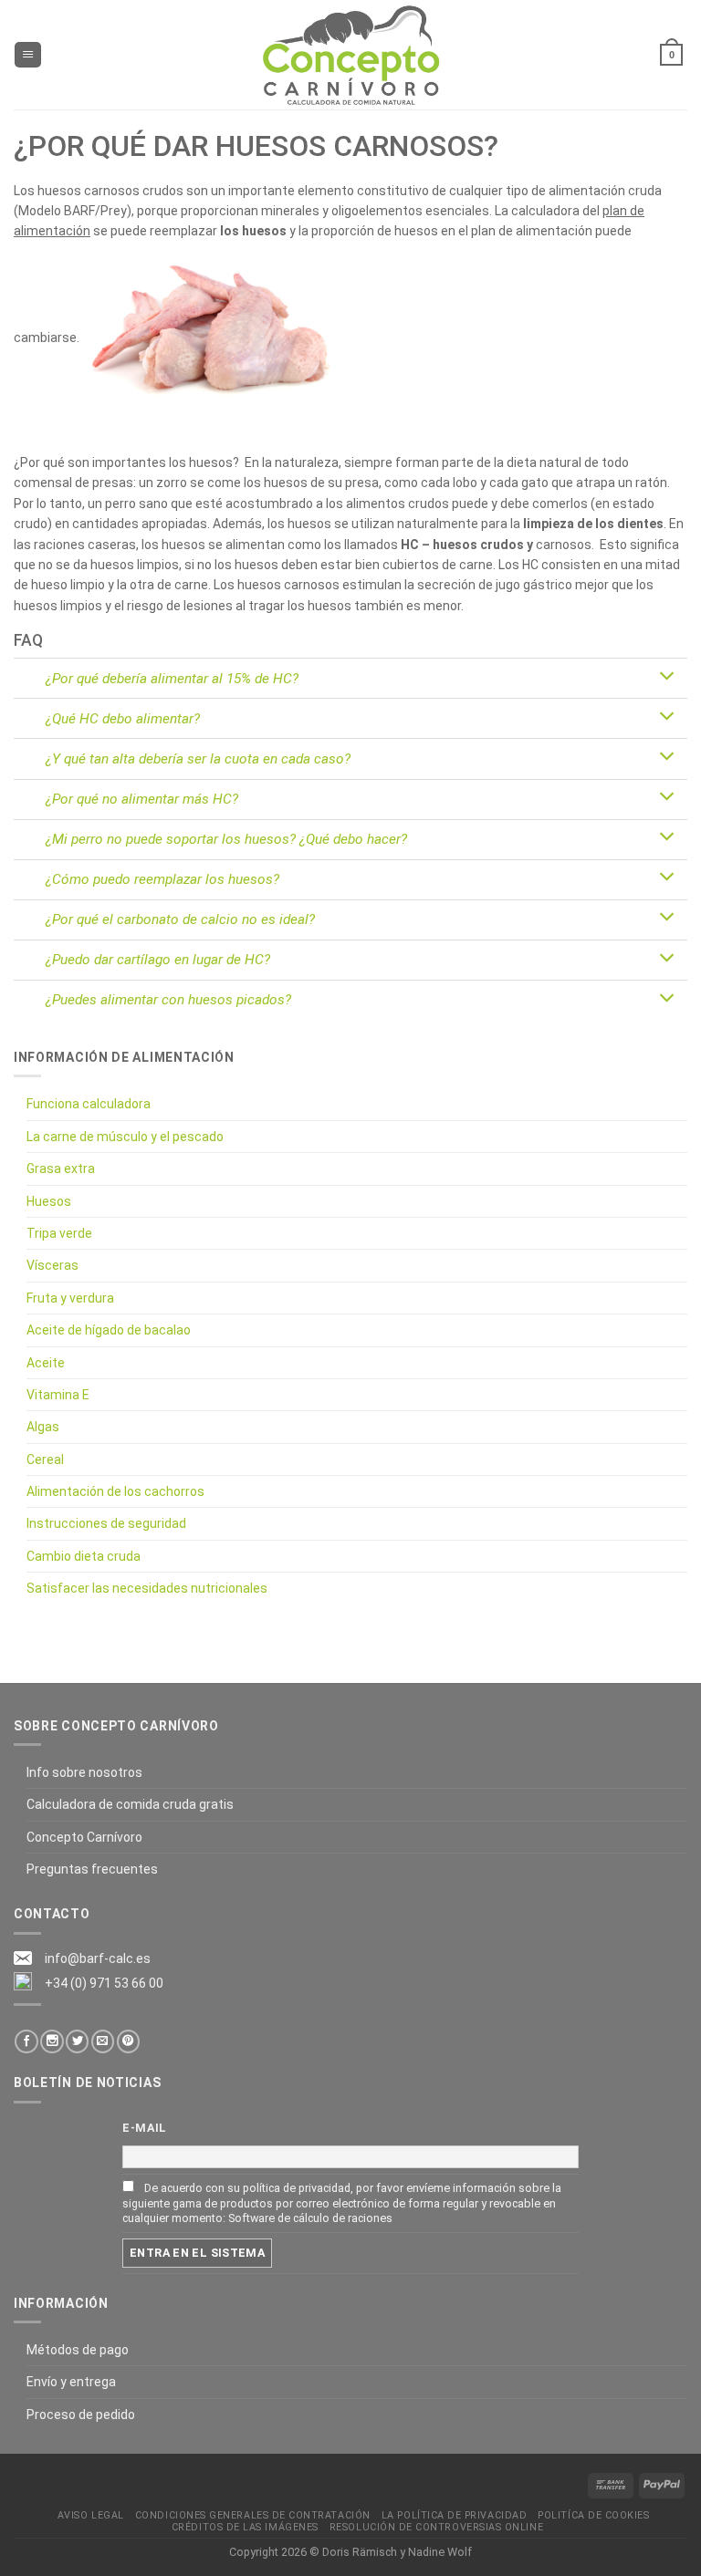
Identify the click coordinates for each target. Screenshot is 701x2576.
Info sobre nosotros (84, 1772)
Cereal (45, 1459)
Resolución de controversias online (436, 2527)
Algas (43, 1427)
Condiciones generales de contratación (253, 2515)
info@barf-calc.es (98, 1958)
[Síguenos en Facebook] (26, 2041)
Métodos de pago (78, 2350)
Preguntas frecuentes (92, 1869)
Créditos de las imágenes (245, 2527)
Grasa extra (61, 1169)
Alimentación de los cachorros (115, 1491)
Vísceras (52, 1265)
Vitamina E (58, 1395)
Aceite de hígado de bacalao (109, 1330)
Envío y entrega (71, 2382)
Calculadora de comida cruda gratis (130, 1804)
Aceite (46, 1363)
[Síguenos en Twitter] (77, 2041)
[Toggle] (667, 677)
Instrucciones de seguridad (106, 1523)
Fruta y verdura (70, 1298)
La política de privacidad (454, 2515)
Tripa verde (59, 1233)
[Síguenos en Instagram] (52, 2041)
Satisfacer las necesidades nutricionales (147, 1588)
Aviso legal (91, 2515)
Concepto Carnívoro (84, 1837)
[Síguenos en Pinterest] (128, 2041)
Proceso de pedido (81, 2415)
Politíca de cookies (593, 2515)
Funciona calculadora (89, 1104)
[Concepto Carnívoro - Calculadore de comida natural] (350, 55)
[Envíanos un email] (103, 2041)
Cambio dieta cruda (84, 1556)
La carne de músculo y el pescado (125, 1137)
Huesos (49, 1201)
